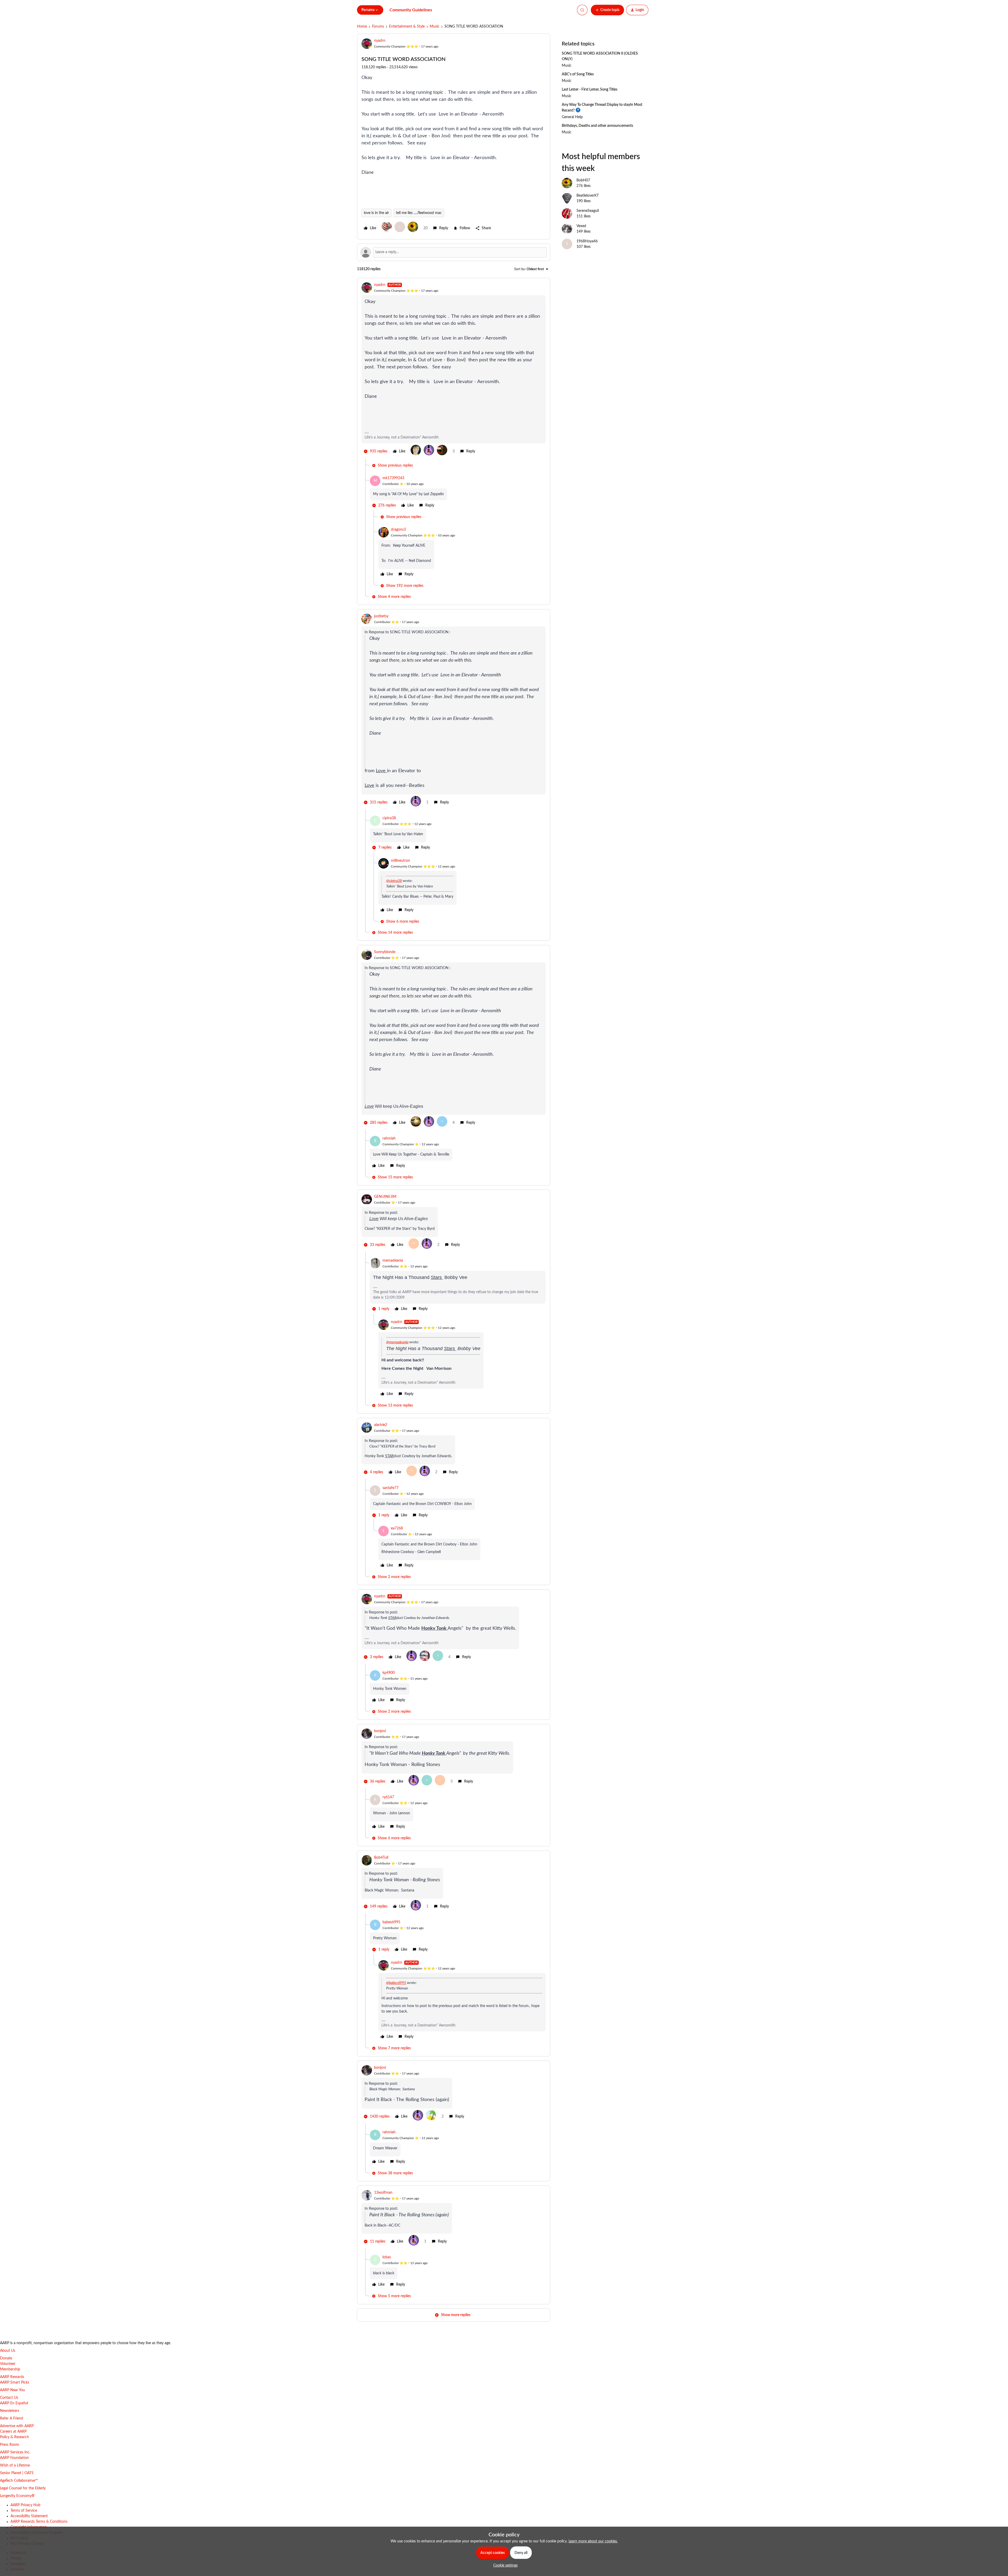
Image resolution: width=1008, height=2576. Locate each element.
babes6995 (391, 1922)
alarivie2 (381, 1425)
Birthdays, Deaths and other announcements (597, 126)
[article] (454, 370)
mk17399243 (393, 478)
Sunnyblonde (385, 952)
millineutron (400, 861)
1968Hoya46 (587, 241)
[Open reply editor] (454, 252)
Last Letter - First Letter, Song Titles (590, 90)
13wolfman (383, 2193)
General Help (572, 117)
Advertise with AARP (17, 2426)
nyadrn (380, 41)
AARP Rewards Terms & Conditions (39, 2522)
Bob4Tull (381, 1858)
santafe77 (390, 1488)
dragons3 (398, 530)
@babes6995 (396, 1983)
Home (362, 27)
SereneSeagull (588, 211)
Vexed (581, 226)
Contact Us (9, 2398)
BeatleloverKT (588, 196)
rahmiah (389, 1138)
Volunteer (8, 2364)
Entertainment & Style (407, 27)
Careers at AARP (13, 2432)
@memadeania (397, 1342)
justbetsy (381, 616)
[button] (607, 10)
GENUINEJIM (385, 1197)
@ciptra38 (394, 881)
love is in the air (376, 213)
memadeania (393, 1261)
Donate (6, 2358)
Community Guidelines (411, 10)
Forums (378, 27)
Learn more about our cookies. (593, 2541)
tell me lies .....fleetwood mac (419, 213)
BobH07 (583, 180)
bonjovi (380, 1731)
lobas (387, 2257)
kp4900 (389, 1673)
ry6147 (388, 1797)
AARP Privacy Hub (25, 2505)
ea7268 (397, 1528)
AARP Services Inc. (15, 2452)
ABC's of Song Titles (578, 74)
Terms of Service (24, 2511)
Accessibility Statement (29, 2516)
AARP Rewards (12, 2377)
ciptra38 (389, 818)
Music (435, 27)
